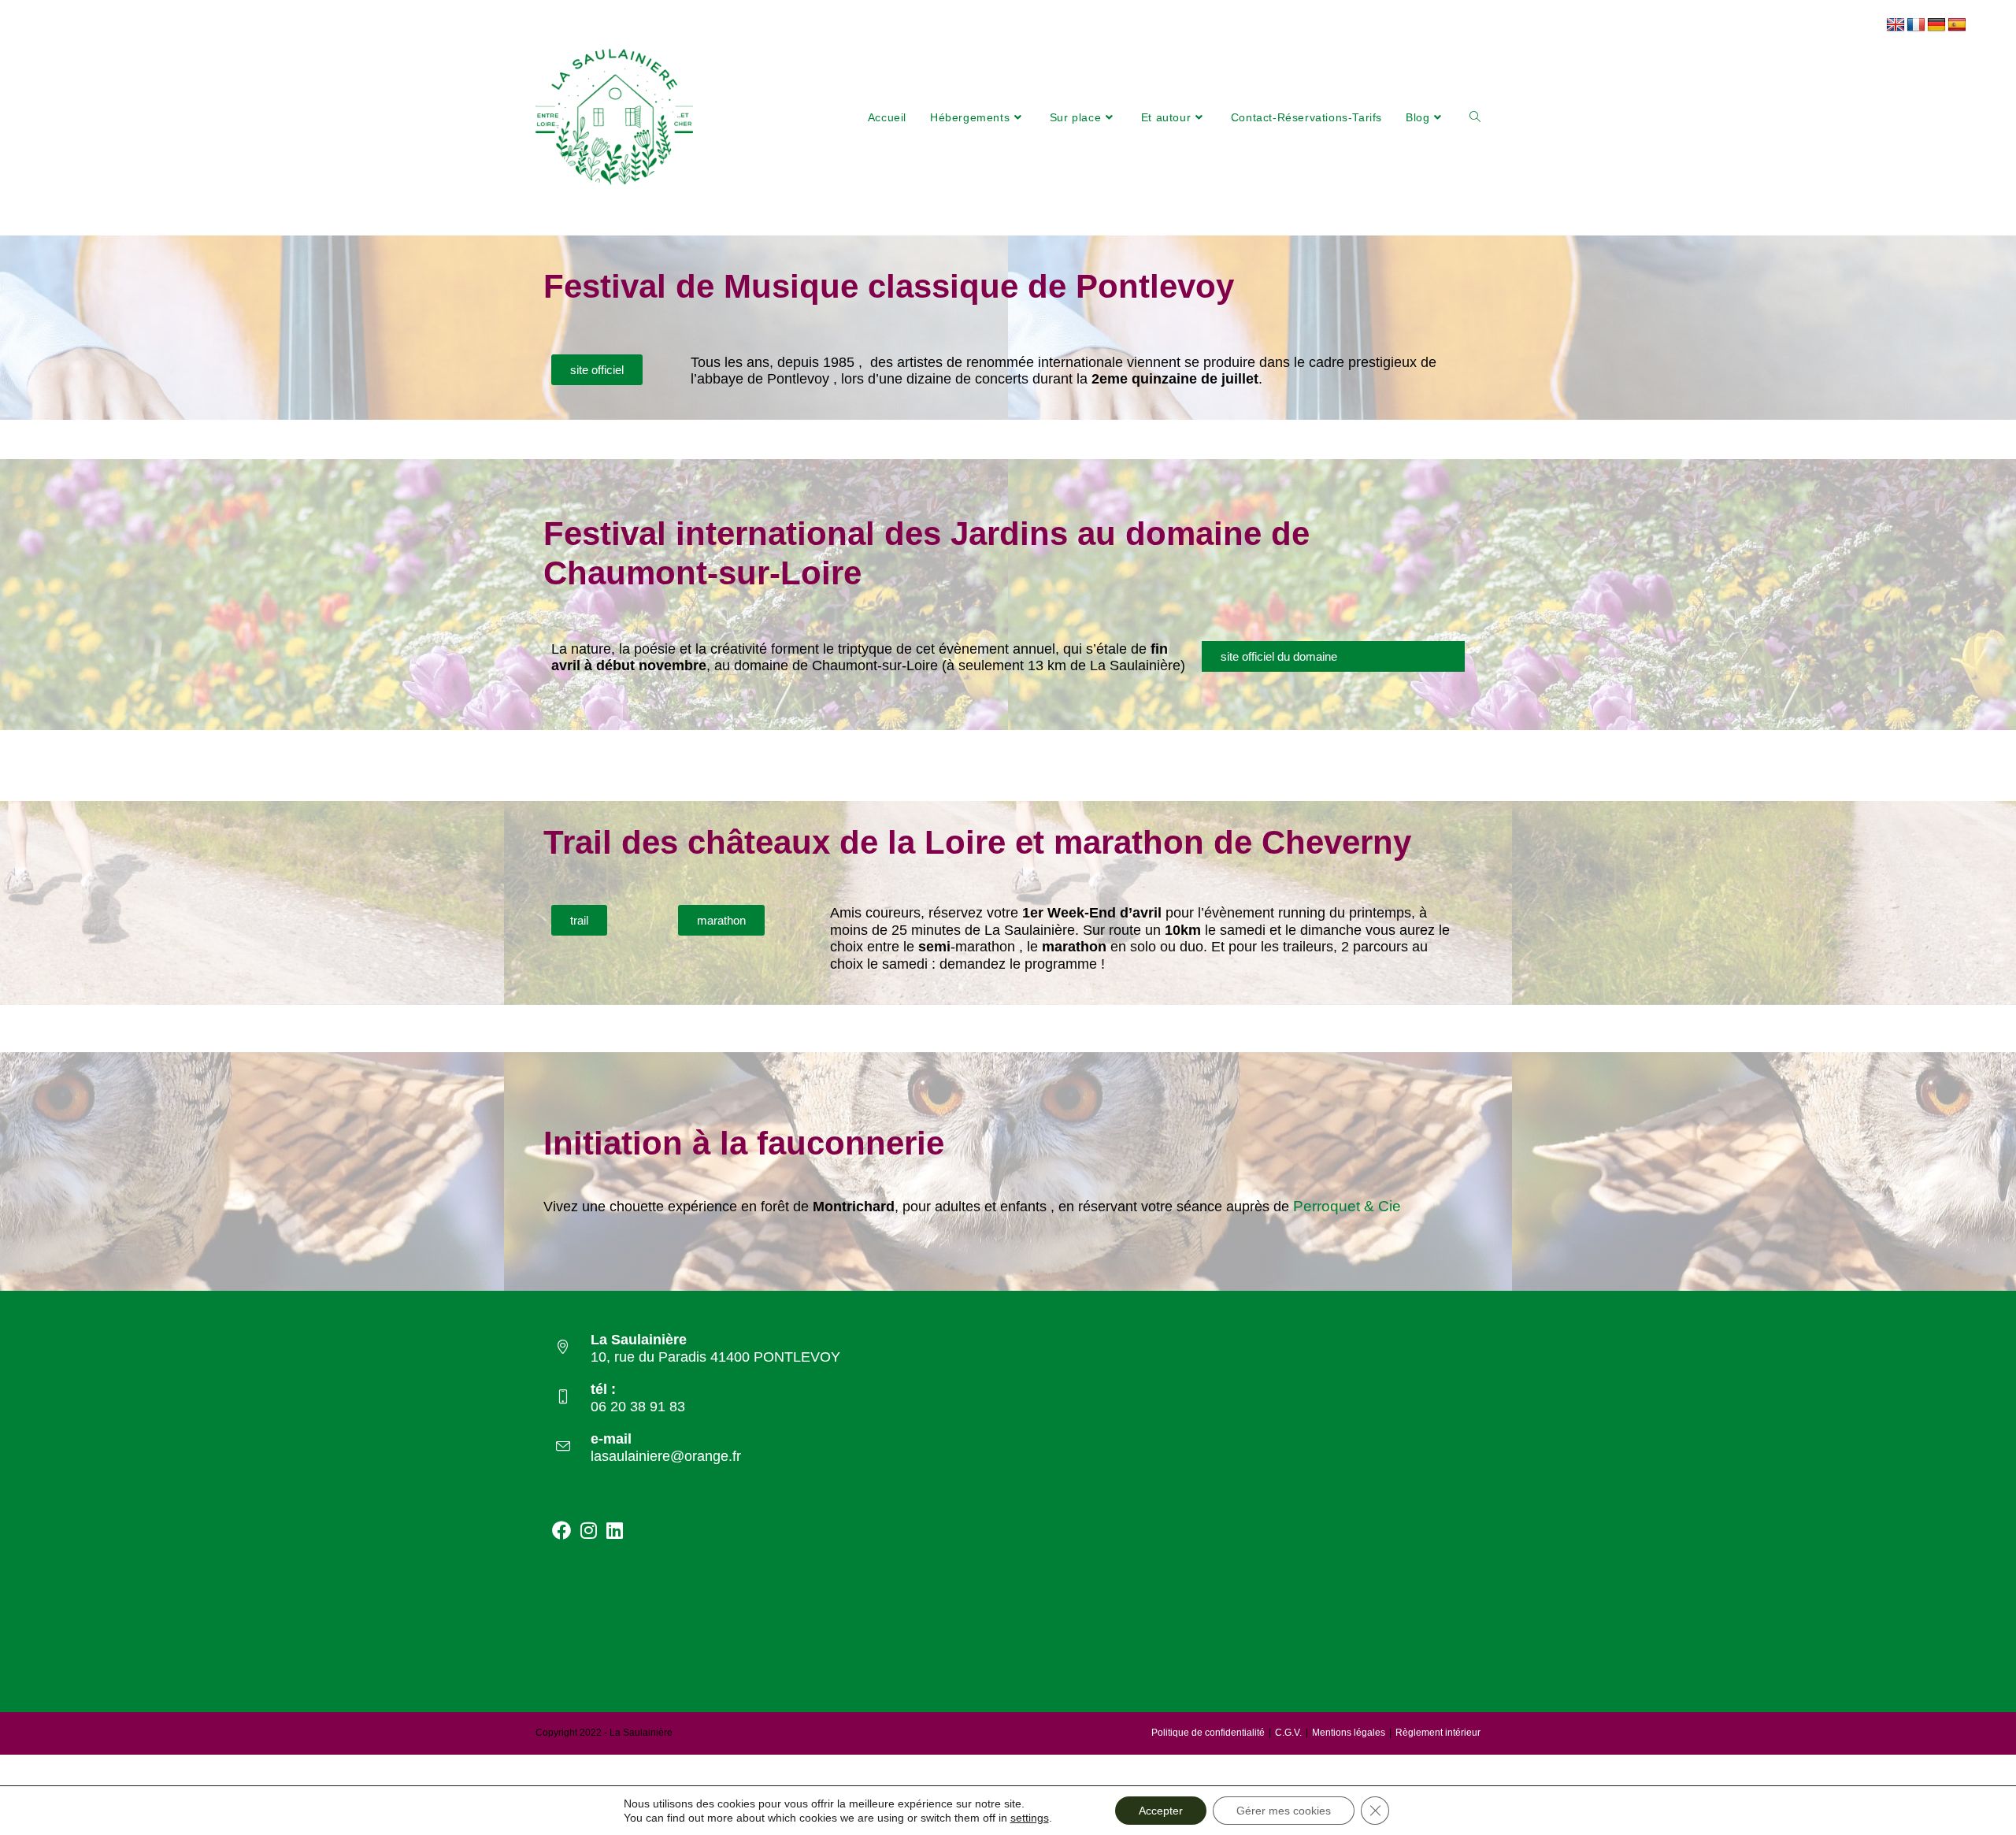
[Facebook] (561, 1530)
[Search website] (1475, 117)
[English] (1896, 25)
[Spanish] (1957, 25)
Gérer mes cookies (1284, 1811)
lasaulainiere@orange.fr (666, 1456)
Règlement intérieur (1438, 1733)
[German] (1936, 25)
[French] (1916, 25)
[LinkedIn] (615, 1530)
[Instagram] (589, 1530)
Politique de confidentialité (1208, 1733)
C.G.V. (1288, 1733)
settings (1030, 1818)
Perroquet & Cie (1347, 1206)
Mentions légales (1349, 1733)
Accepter (1161, 1811)
